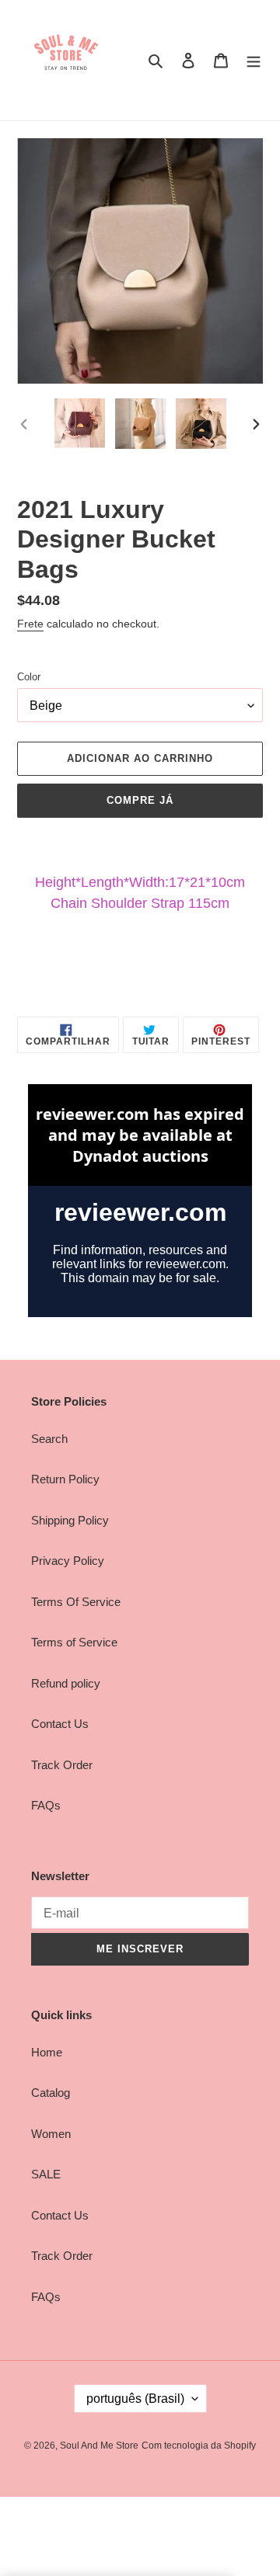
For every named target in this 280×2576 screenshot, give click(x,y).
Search (49, 1439)
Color (29, 677)
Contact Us (60, 1724)
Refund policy (66, 1683)
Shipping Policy (70, 1520)
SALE (46, 2174)
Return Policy (65, 1479)
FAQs (46, 1805)
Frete (30, 624)
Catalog (51, 2093)
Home (47, 2052)
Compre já (140, 800)
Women (51, 2134)
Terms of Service (74, 1642)
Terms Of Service (76, 1602)
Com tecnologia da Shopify (199, 2446)
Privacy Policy (68, 1561)
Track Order (62, 1765)
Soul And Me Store (99, 2446)
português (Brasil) (135, 2399)
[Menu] (254, 60)
